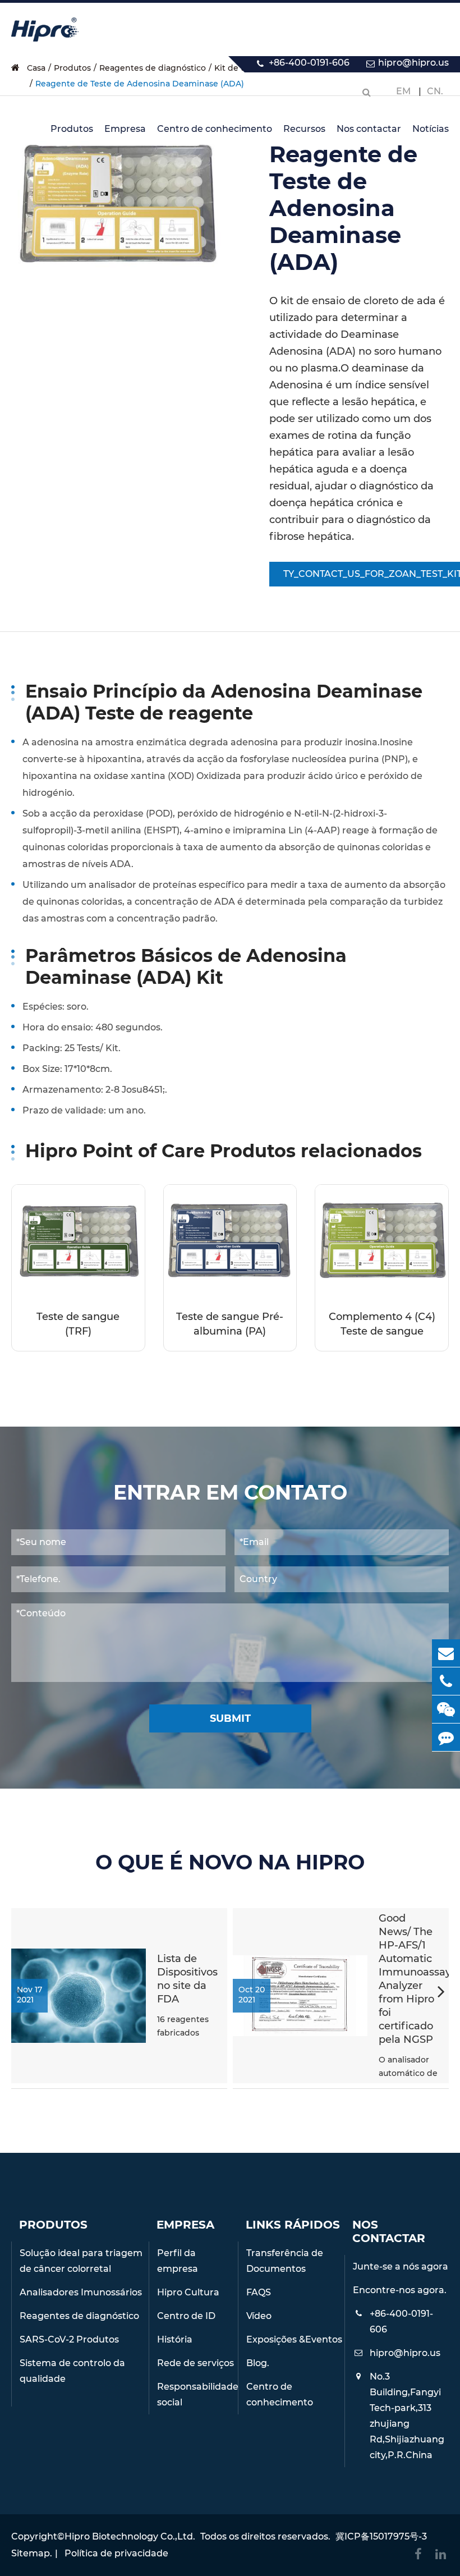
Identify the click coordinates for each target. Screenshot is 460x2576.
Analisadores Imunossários (81, 2292)
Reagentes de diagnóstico (79, 2316)
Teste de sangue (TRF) (78, 1324)
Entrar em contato (230, 1493)
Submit (230, 1718)
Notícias (431, 129)
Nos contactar (369, 129)
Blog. (258, 2363)
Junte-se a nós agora (401, 2266)
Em (403, 91)
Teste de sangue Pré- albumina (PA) (230, 1324)
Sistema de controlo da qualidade (72, 2371)
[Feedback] (446, 1737)
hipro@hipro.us (413, 63)
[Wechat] (446, 1709)
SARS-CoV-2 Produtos (69, 2339)
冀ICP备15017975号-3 (381, 2536)
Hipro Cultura (188, 2292)
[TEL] (446, 1681)
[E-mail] (446, 1653)
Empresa (125, 129)
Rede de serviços (196, 2363)
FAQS (259, 2292)
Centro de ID (186, 2316)
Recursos (304, 129)
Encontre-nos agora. (400, 2290)
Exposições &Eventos (294, 2339)
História (175, 2339)
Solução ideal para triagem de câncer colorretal (81, 2261)
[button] (441, 1993)
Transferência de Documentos (285, 2261)
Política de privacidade (116, 2553)
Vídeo (259, 2316)
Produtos (72, 129)
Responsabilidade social (197, 2394)
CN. (435, 91)
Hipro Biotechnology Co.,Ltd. (130, 2536)
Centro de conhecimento (215, 129)
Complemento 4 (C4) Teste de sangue (382, 1324)
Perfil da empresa (178, 2261)
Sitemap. (32, 2553)
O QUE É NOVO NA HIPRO (230, 1862)
